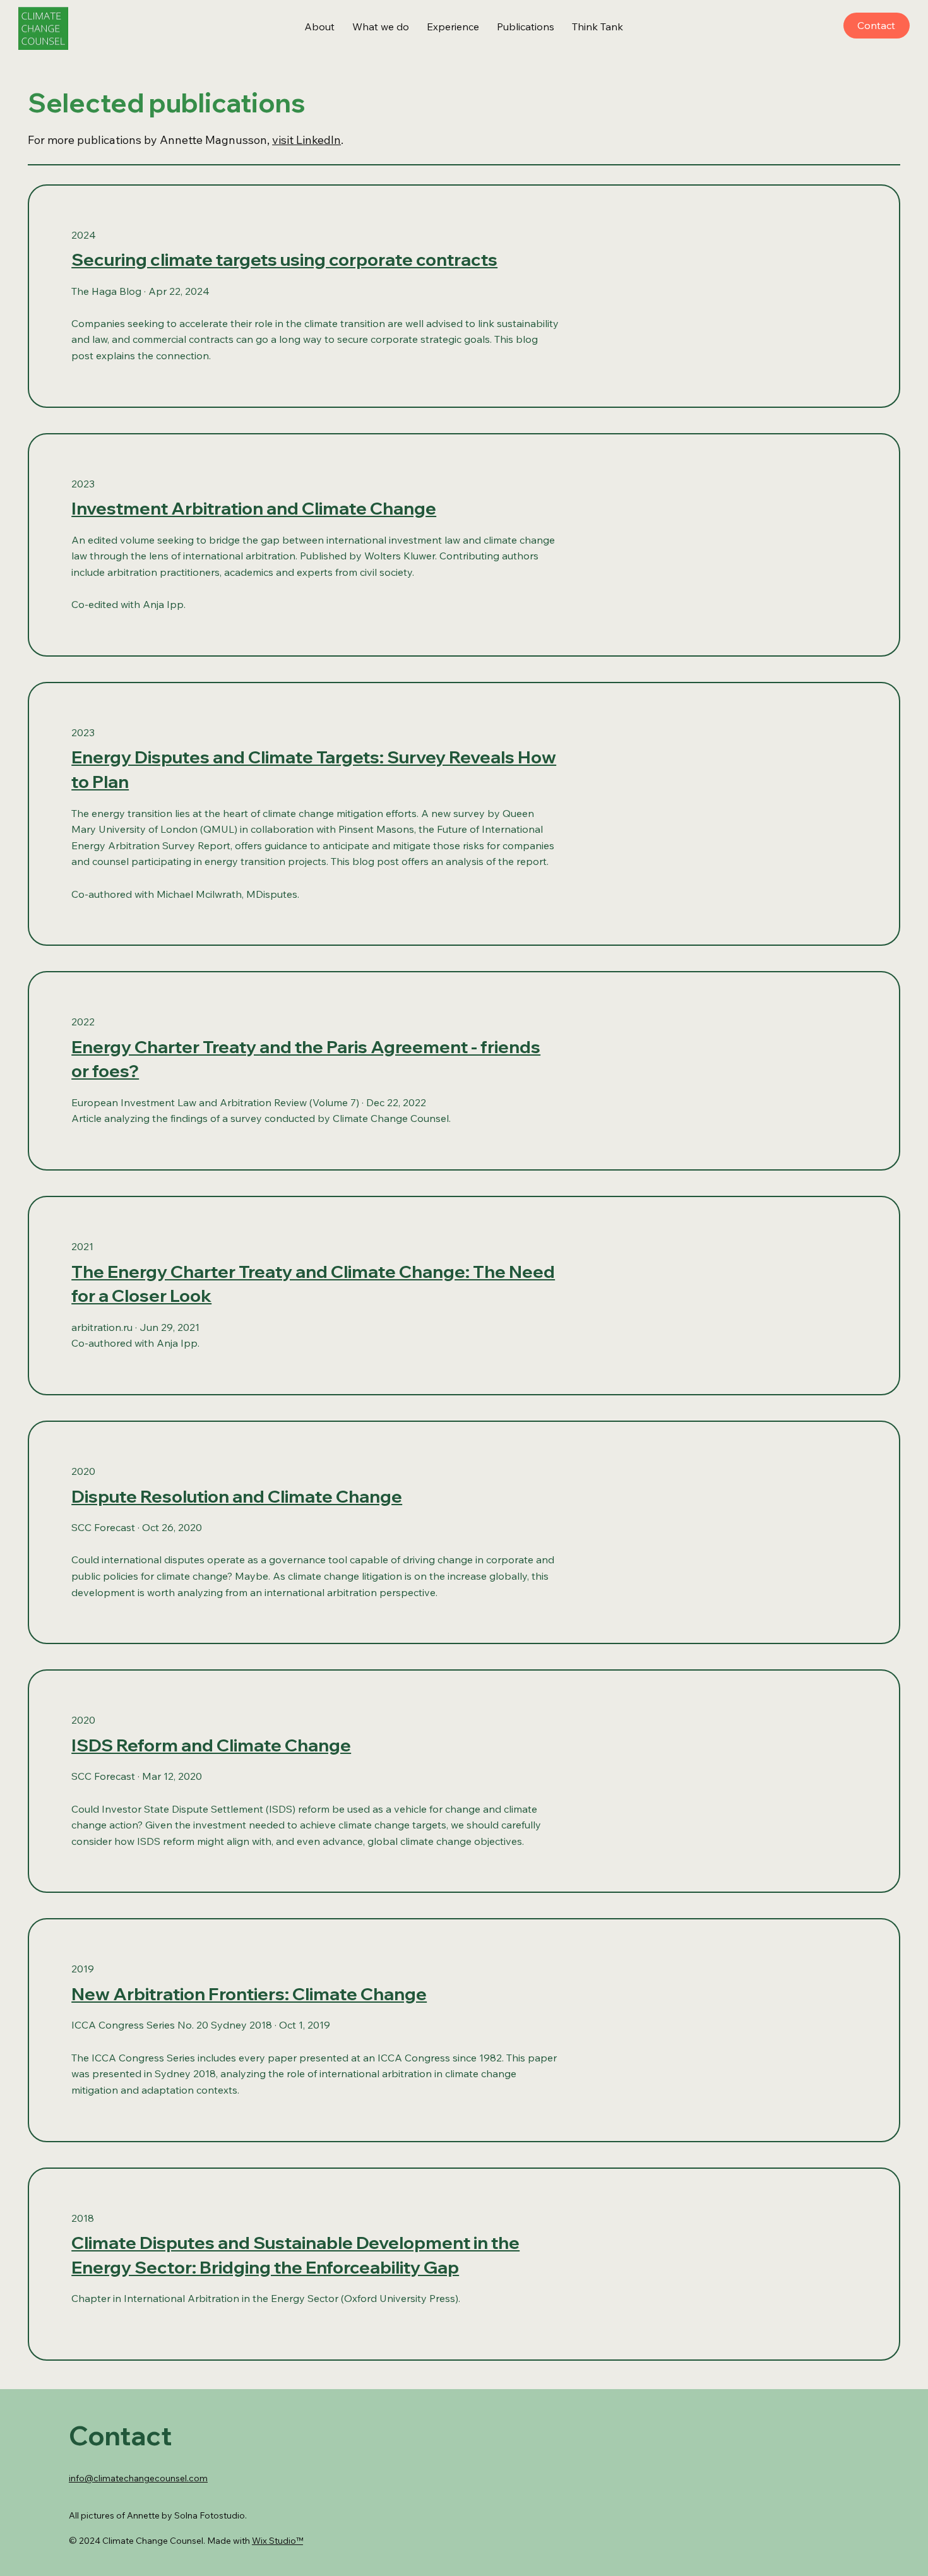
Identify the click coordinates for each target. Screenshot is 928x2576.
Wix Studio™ (277, 2541)
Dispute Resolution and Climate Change (237, 1496)
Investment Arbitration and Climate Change (254, 508)
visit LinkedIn (306, 140)
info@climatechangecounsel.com (138, 2478)
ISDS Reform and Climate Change (211, 1745)
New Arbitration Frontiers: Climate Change (249, 1994)
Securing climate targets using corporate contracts (284, 259)
